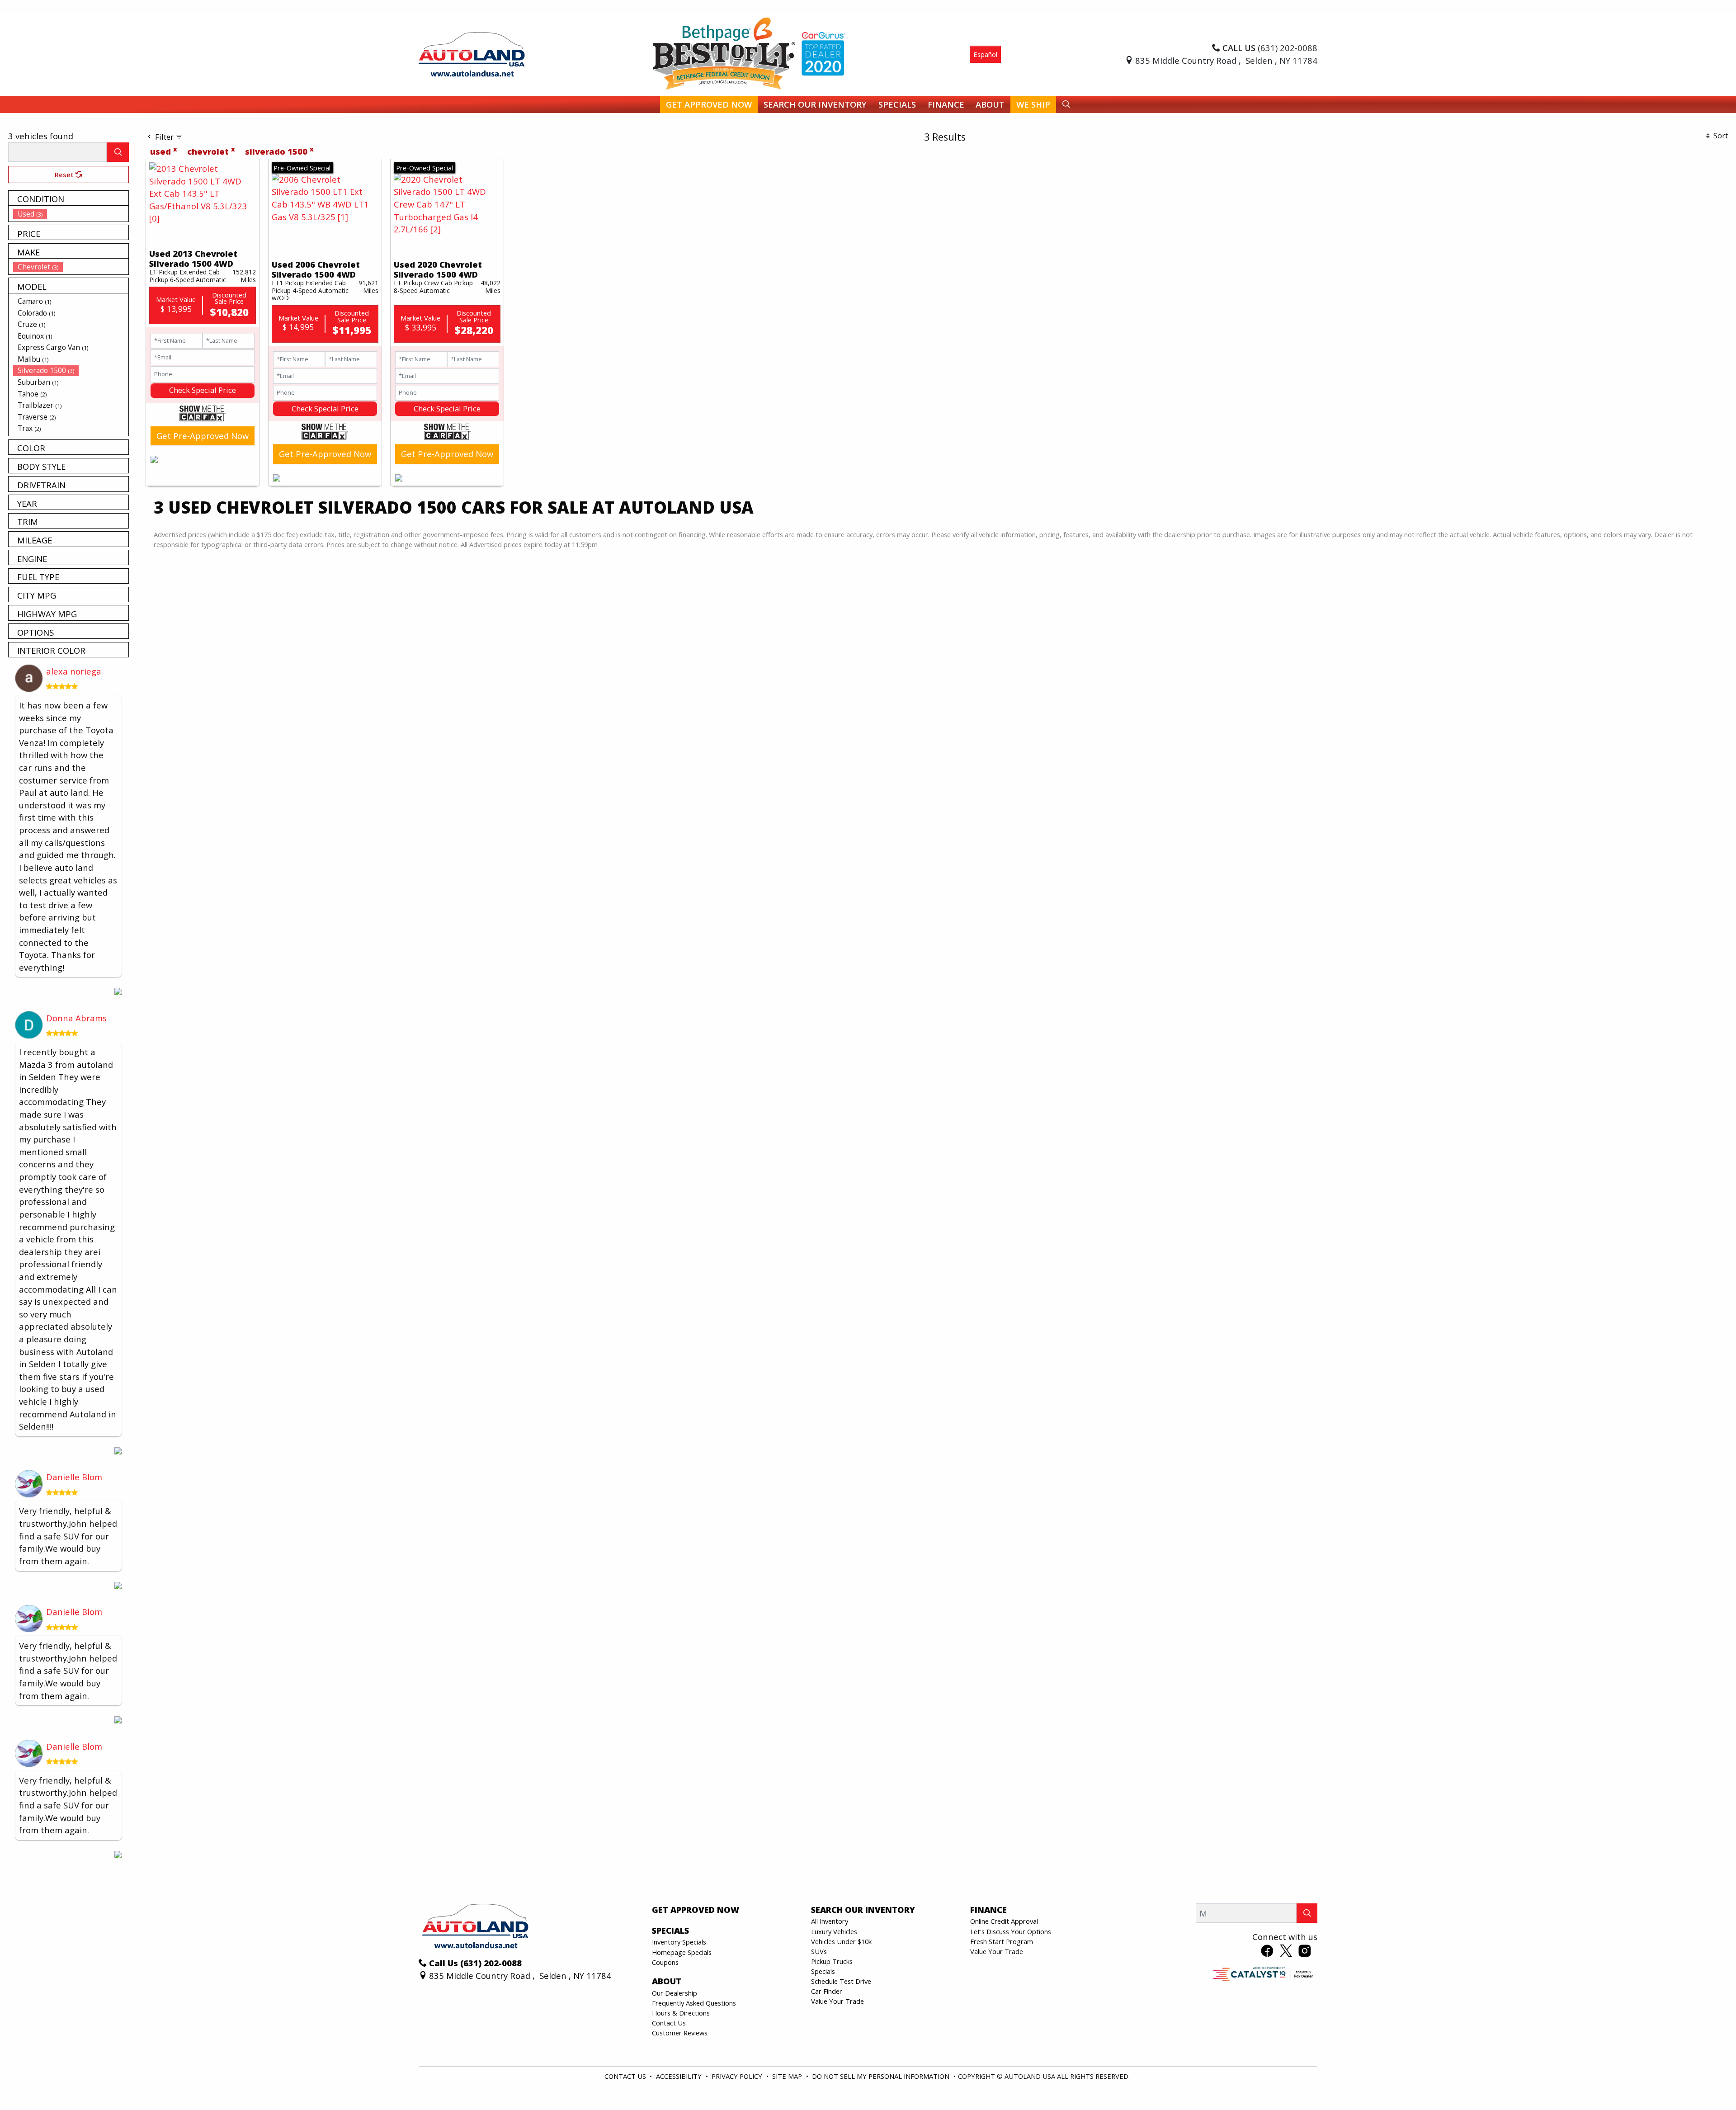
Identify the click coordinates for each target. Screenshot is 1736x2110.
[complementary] (1709, 2083)
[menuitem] (71, 214)
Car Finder (827, 1991)
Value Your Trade (837, 2001)
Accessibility (680, 2076)
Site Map (788, 2076)
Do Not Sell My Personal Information (882, 2076)
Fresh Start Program (1002, 1941)
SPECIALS (670, 1931)
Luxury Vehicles (834, 1931)
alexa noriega (74, 671)
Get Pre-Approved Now (203, 436)
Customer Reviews (680, 2033)
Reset (65, 175)
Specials (823, 1971)
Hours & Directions (681, 2013)
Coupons (665, 1962)
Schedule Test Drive (841, 1981)
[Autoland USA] (472, 53)
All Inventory (830, 1921)
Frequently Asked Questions (694, 2003)
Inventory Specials (679, 1942)
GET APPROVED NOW (696, 1910)
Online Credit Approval (1004, 1921)
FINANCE (988, 1910)
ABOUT (667, 1981)
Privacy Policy (738, 2076)
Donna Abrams (76, 1018)
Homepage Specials (682, 1952)
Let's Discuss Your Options (1011, 1931)
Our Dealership (675, 1993)
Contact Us (669, 2023)
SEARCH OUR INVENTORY (863, 1910)
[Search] (118, 152)
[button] (709, 105)
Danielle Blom (74, 1477)
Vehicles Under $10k (841, 1941)
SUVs (819, 1951)
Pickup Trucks (832, 1961)
